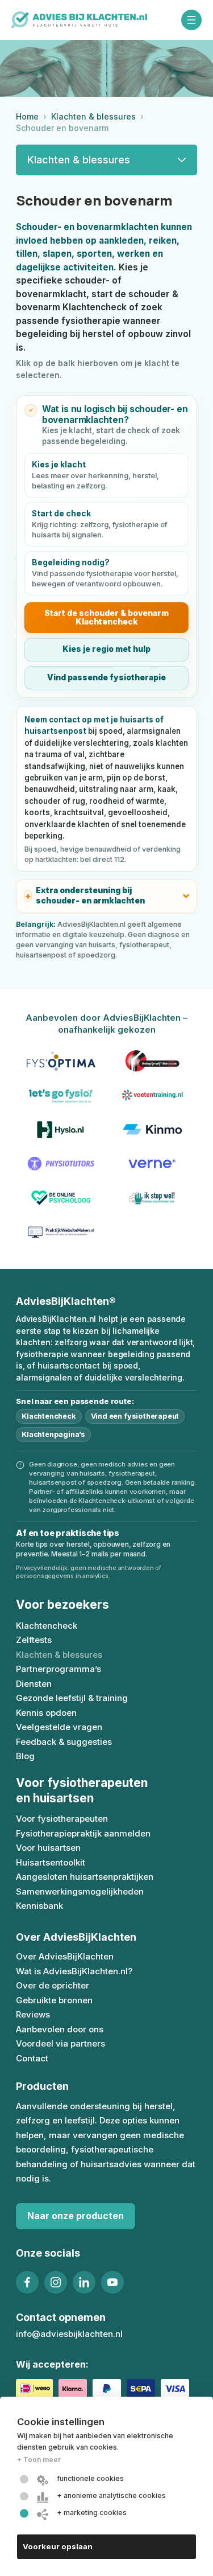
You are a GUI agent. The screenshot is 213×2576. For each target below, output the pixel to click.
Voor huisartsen (48, 1848)
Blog (25, 1756)
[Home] (79, 20)
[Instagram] (56, 2282)
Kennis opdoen (46, 1713)
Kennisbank (39, 1906)
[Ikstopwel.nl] (153, 1198)
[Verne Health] (153, 1164)
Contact (32, 2058)
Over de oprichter (53, 1985)
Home (27, 116)
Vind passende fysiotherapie (106, 677)
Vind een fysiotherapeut (135, 1416)
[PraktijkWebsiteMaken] (61, 1232)
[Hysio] (61, 1129)
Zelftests (34, 1640)
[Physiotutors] (61, 1164)
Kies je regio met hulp (106, 649)
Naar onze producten (76, 2216)
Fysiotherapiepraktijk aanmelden (83, 1833)
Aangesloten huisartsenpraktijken (85, 1877)
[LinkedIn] (84, 2282)
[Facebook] (27, 2282)
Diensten (34, 1684)
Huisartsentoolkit (51, 1862)
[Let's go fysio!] (61, 1095)
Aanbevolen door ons (60, 2029)
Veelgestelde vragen (59, 1727)
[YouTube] (112, 2282)
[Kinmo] (153, 1129)
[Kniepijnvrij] (153, 1061)
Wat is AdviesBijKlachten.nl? (74, 1971)
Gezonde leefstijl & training (72, 1698)
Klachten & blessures (93, 116)
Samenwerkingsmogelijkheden (80, 1891)
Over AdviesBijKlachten (65, 1956)
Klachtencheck (49, 1416)
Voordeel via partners (60, 2043)
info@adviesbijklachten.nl (69, 2334)
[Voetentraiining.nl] (153, 1095)
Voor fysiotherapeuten (62, 1819)
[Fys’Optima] (61, 1061)
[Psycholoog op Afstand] (61, 1198)
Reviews (33, 2014)
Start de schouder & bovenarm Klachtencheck (106, 617)
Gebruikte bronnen (54, 2000)
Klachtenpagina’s (53, 1434)
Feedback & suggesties (64, 1742)
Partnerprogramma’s (59, 1669)
